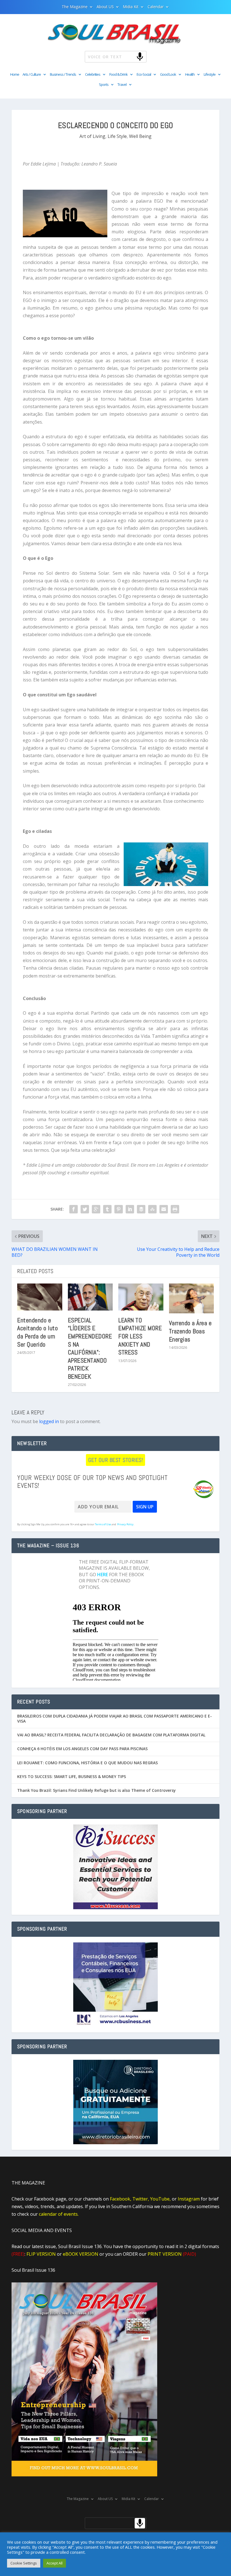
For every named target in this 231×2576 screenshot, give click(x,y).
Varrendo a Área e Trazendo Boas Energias (190, 1331)
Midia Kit (131, 7)
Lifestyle (210, 75)
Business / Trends (63, 75)
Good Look (168, 75)
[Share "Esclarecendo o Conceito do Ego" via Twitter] (85, 1209)
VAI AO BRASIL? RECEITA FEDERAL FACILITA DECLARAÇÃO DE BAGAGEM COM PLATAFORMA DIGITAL (111, 1735)
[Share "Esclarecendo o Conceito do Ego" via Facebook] (74, 1209)
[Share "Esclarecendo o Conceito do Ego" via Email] (164, 1209)
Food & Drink (118, 75)
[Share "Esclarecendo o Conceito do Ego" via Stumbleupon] (152, 1209)
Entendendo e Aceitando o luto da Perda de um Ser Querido (37, 1332)
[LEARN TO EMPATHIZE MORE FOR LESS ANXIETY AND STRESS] (141, 1297)
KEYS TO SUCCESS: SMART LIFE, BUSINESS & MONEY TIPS (72, 1776)
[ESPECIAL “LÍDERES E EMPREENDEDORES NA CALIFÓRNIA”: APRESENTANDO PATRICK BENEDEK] (90, 1297)
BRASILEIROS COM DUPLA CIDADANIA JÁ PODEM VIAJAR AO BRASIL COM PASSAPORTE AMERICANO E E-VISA (115, 1719)
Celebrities (93, 75)
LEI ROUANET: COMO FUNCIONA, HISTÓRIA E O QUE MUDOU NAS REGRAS (87, 1763)
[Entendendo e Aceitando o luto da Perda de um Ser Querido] (40, 1297)
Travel (122, 85)
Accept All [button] (55, 2563)
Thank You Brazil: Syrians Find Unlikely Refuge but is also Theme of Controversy (96, 1790)
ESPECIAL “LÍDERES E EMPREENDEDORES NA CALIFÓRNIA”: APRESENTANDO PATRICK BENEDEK (90, 1348)
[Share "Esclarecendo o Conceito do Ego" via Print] (175, 1209)
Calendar (156, 7)
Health (190, 75)
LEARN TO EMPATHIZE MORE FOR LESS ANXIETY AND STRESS (140, 1336)
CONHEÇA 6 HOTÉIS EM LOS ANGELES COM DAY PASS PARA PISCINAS (82, 1749)
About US (105, 7)
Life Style (117, 136)
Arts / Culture (32, 75)
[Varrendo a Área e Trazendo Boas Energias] (192, 1298)
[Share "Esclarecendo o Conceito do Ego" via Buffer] (141, 1209)
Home (15, 75)
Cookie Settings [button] (24, 2563)
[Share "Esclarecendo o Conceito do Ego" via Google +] (96, 1209)
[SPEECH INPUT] (131, 56)
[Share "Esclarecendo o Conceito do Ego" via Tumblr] (107, 1209)
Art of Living (92, 136)
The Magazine (75, 7)
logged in (49, 1421)
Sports (104, 85)
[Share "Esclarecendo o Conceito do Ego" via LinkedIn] (130, 1209)
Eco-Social (144, 75)
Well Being (140, 136)
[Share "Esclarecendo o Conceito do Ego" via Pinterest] (119, 1209)
